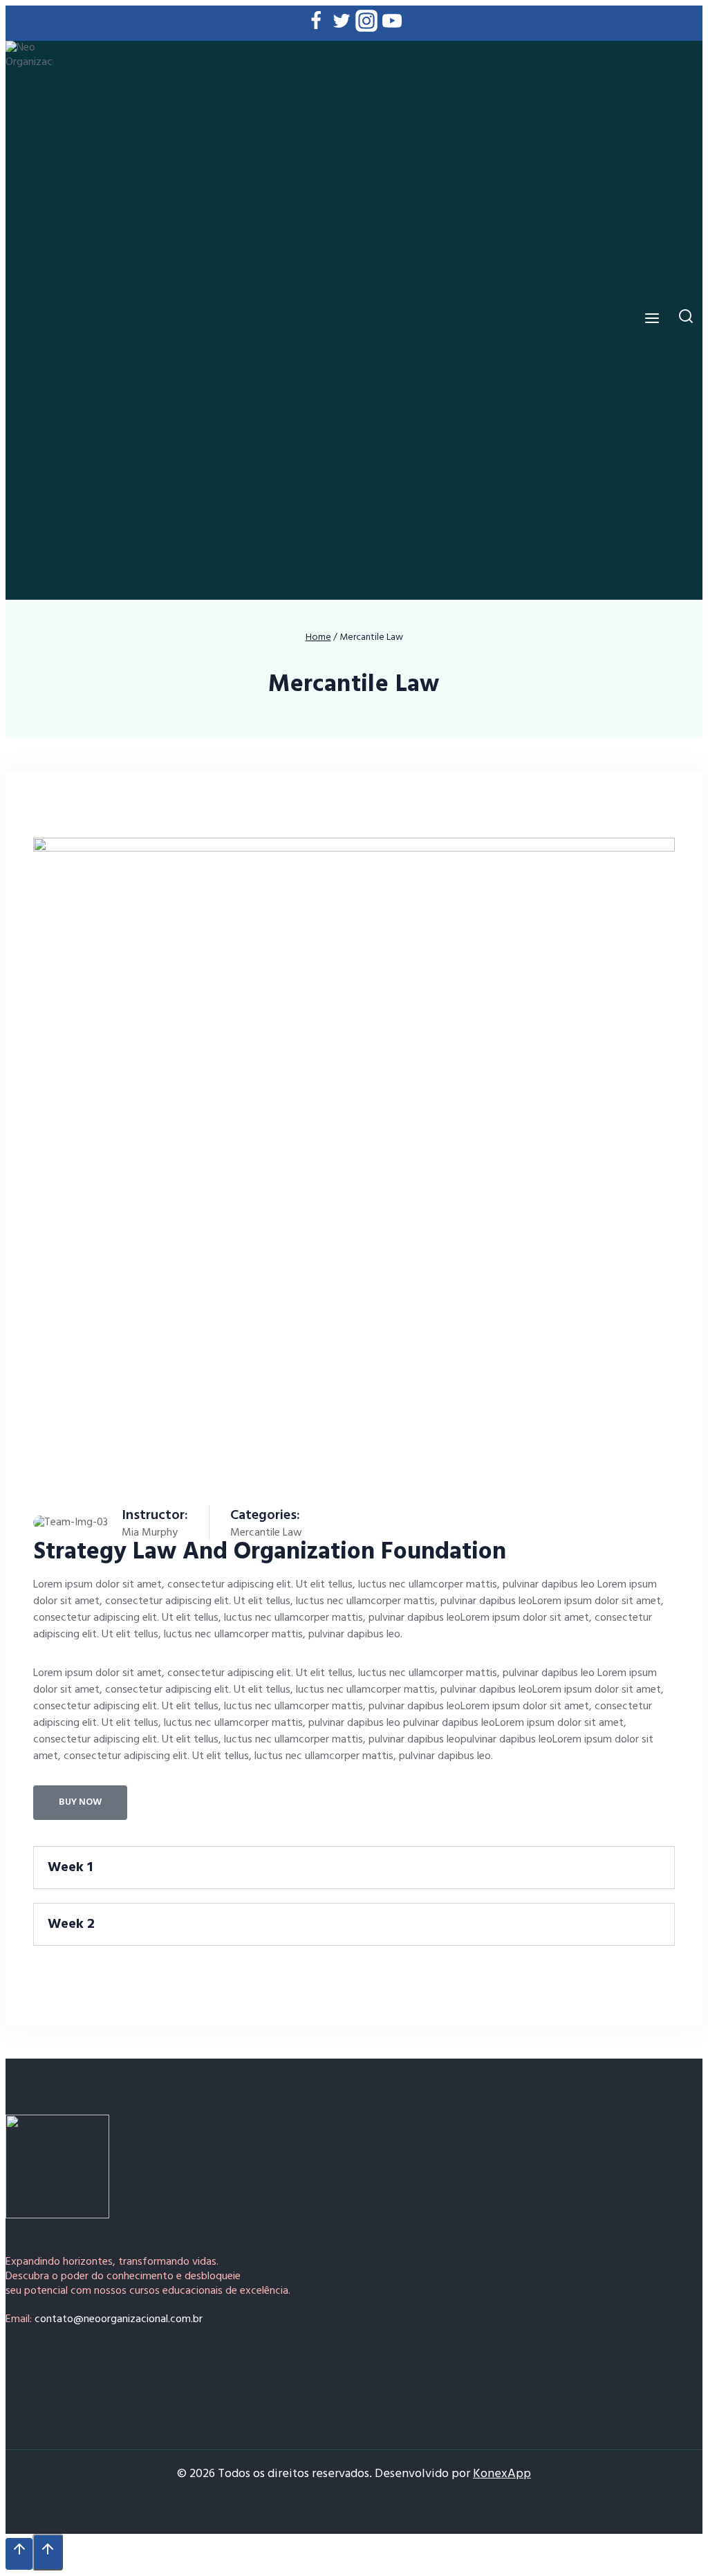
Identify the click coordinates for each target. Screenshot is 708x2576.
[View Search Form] (686, 320)
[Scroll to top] (19, 2554)
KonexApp (502, 2474)
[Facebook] (316, 24)
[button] (354, 1868)
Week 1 (70, 1868)
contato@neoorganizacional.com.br (119, 2319)
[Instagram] (366, 24)
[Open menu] (652, 320)
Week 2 (71, 1924)
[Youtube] (392, 24)
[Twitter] (342, 24)
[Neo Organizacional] (29, 320)
